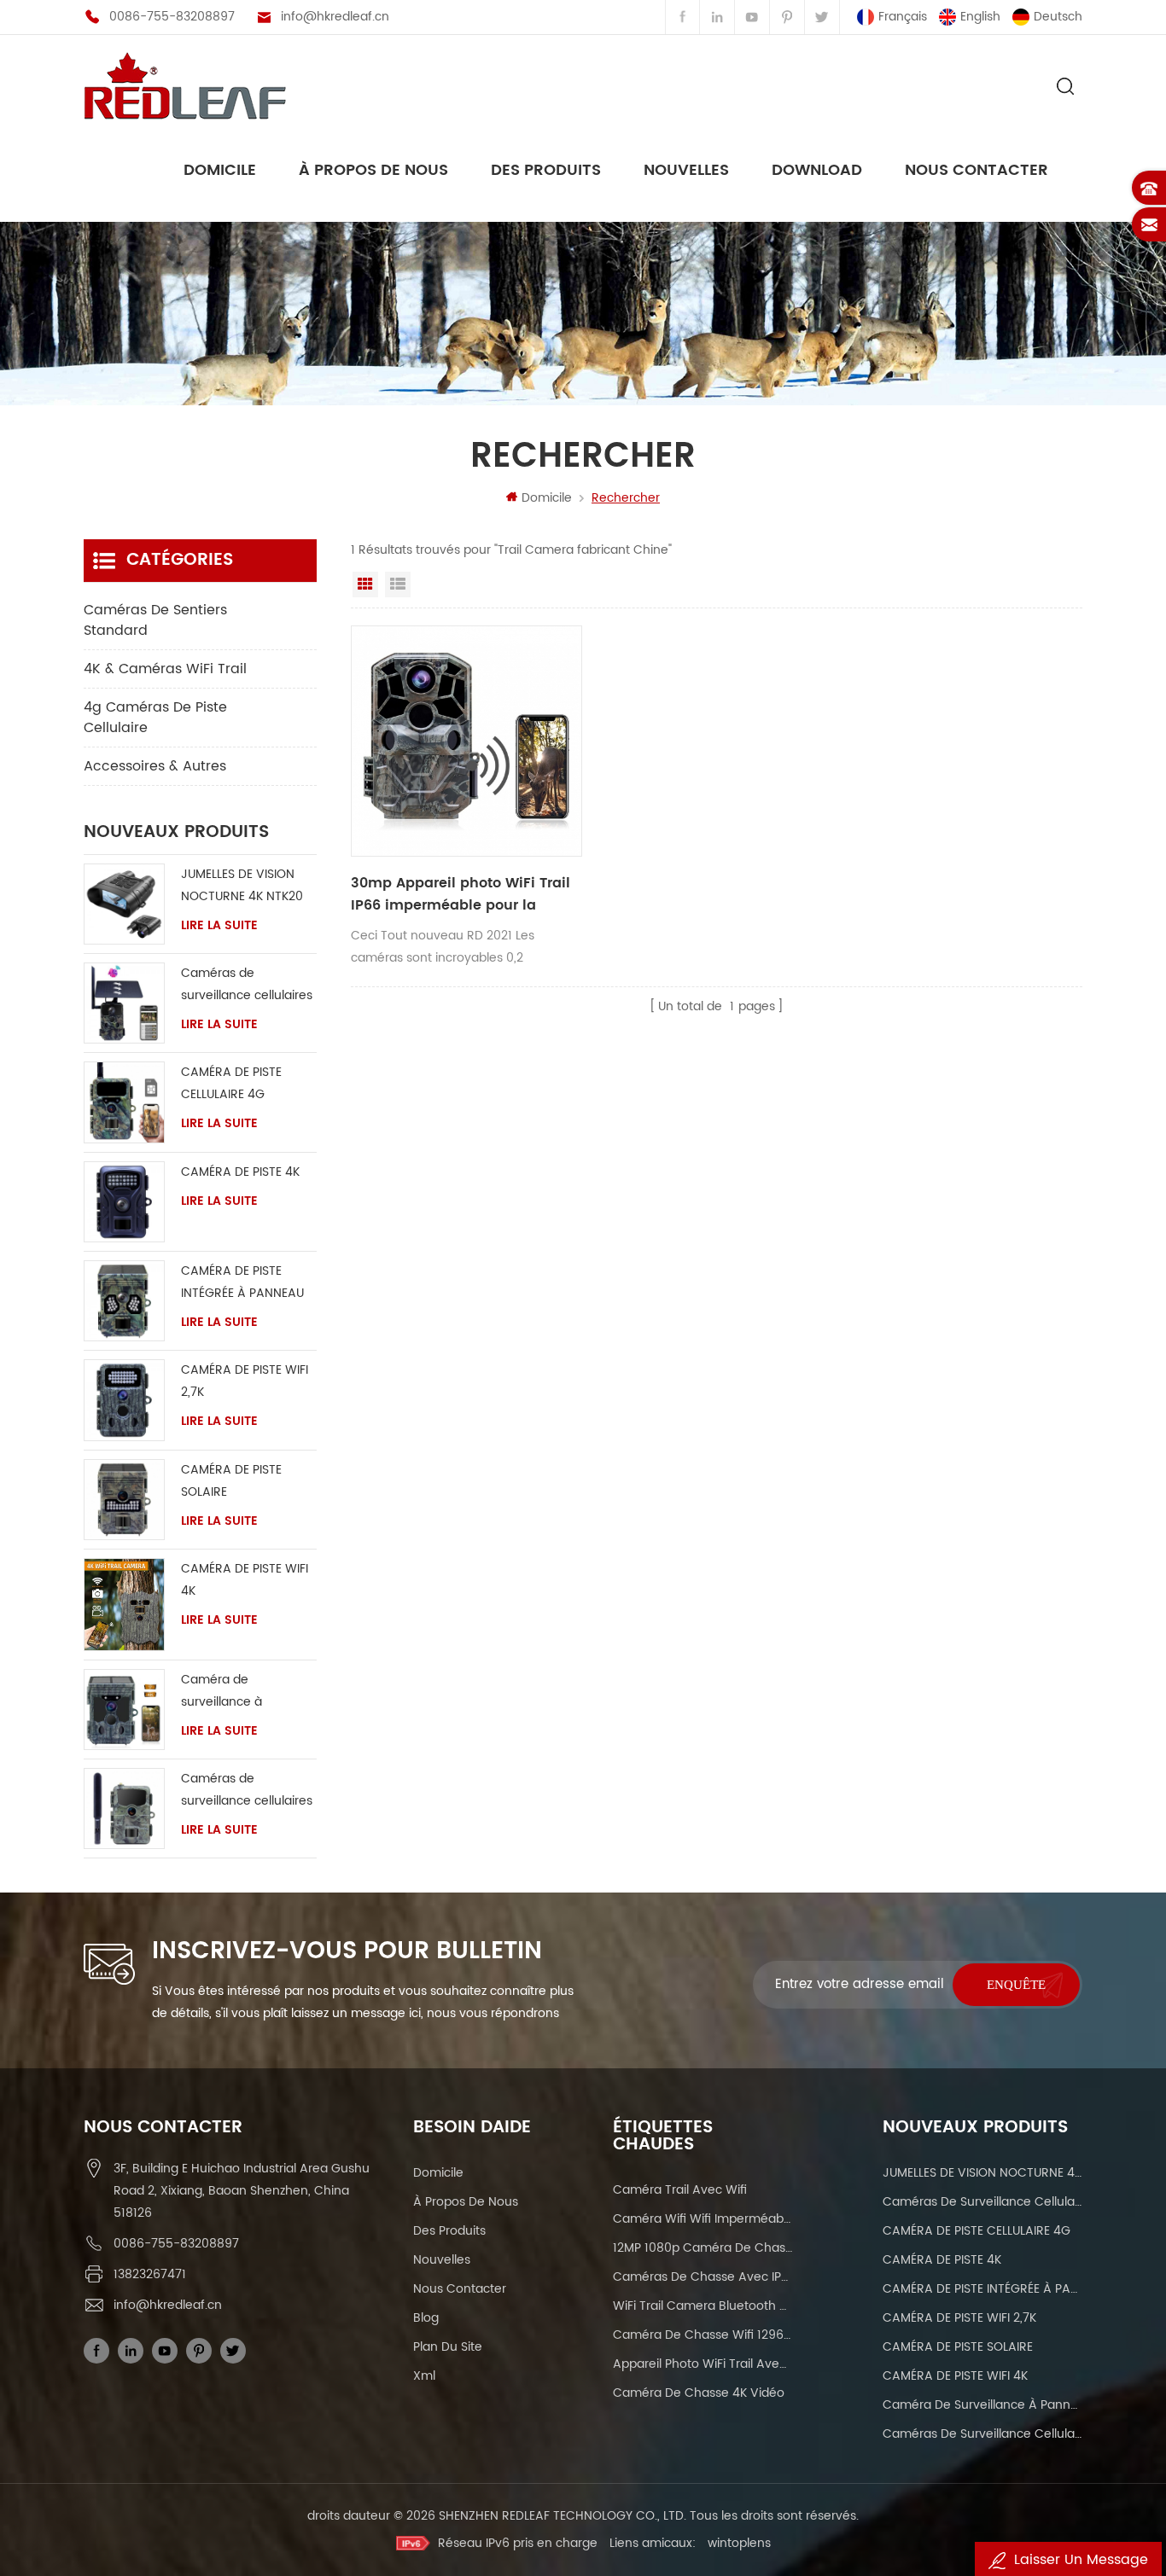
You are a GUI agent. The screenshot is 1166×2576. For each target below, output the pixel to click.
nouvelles (686, 170)
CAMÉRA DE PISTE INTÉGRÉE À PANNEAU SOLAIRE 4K (242, 1283)
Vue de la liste (398, 584)
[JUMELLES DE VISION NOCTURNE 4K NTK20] (124, 904)
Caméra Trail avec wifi (680, 2190)
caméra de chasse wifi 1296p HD (703, 2335)
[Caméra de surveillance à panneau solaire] (124, 1710)
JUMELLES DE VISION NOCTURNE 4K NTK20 (242, 885)
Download (817, 170)
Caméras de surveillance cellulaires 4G (247, 1791)
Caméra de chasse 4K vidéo (699, 2393)
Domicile (220, 170)
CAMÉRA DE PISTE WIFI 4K (245, 1580)
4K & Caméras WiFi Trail (165, 669)
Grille (365, 584)
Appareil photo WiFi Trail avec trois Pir (703, 2364)
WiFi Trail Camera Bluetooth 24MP (703, 2306)
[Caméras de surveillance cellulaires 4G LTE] (124, 1003)
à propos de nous (373, 170)
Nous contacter (977, 170)
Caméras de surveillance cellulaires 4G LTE (247, 985)
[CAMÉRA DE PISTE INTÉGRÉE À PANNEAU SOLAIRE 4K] (124, 1301)
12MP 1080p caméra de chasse (703, 2248)
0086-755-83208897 (172, 17)
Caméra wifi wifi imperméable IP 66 (703, 2219)
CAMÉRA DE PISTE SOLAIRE (231, 1481)
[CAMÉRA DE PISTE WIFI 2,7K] (124, 1400)
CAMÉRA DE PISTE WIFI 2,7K (245, 1381)
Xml (424, 2376)
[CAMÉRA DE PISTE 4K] (124, 1202)
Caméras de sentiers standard (155, 620)
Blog (426, 2318)
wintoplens (739, 2543)
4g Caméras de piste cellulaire (155, 718)
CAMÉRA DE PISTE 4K (240, 1172)
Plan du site (448, 2347)
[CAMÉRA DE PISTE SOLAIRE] (124, 1500)
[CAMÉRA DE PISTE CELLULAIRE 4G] (124, 1102)
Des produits (546, 170)
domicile (438, 2173)
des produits (449, 2231)
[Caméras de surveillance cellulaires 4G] (124, 1808)
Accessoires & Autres (155, 766)
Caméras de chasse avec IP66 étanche (703, 2277)
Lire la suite (219, 926)
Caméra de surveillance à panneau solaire (229, 1692)
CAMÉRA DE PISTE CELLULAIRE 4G (231, 1083)
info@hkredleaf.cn (335, 17)
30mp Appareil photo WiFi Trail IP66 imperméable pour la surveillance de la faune (461, 894)
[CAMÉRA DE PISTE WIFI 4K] (124, 1605)
